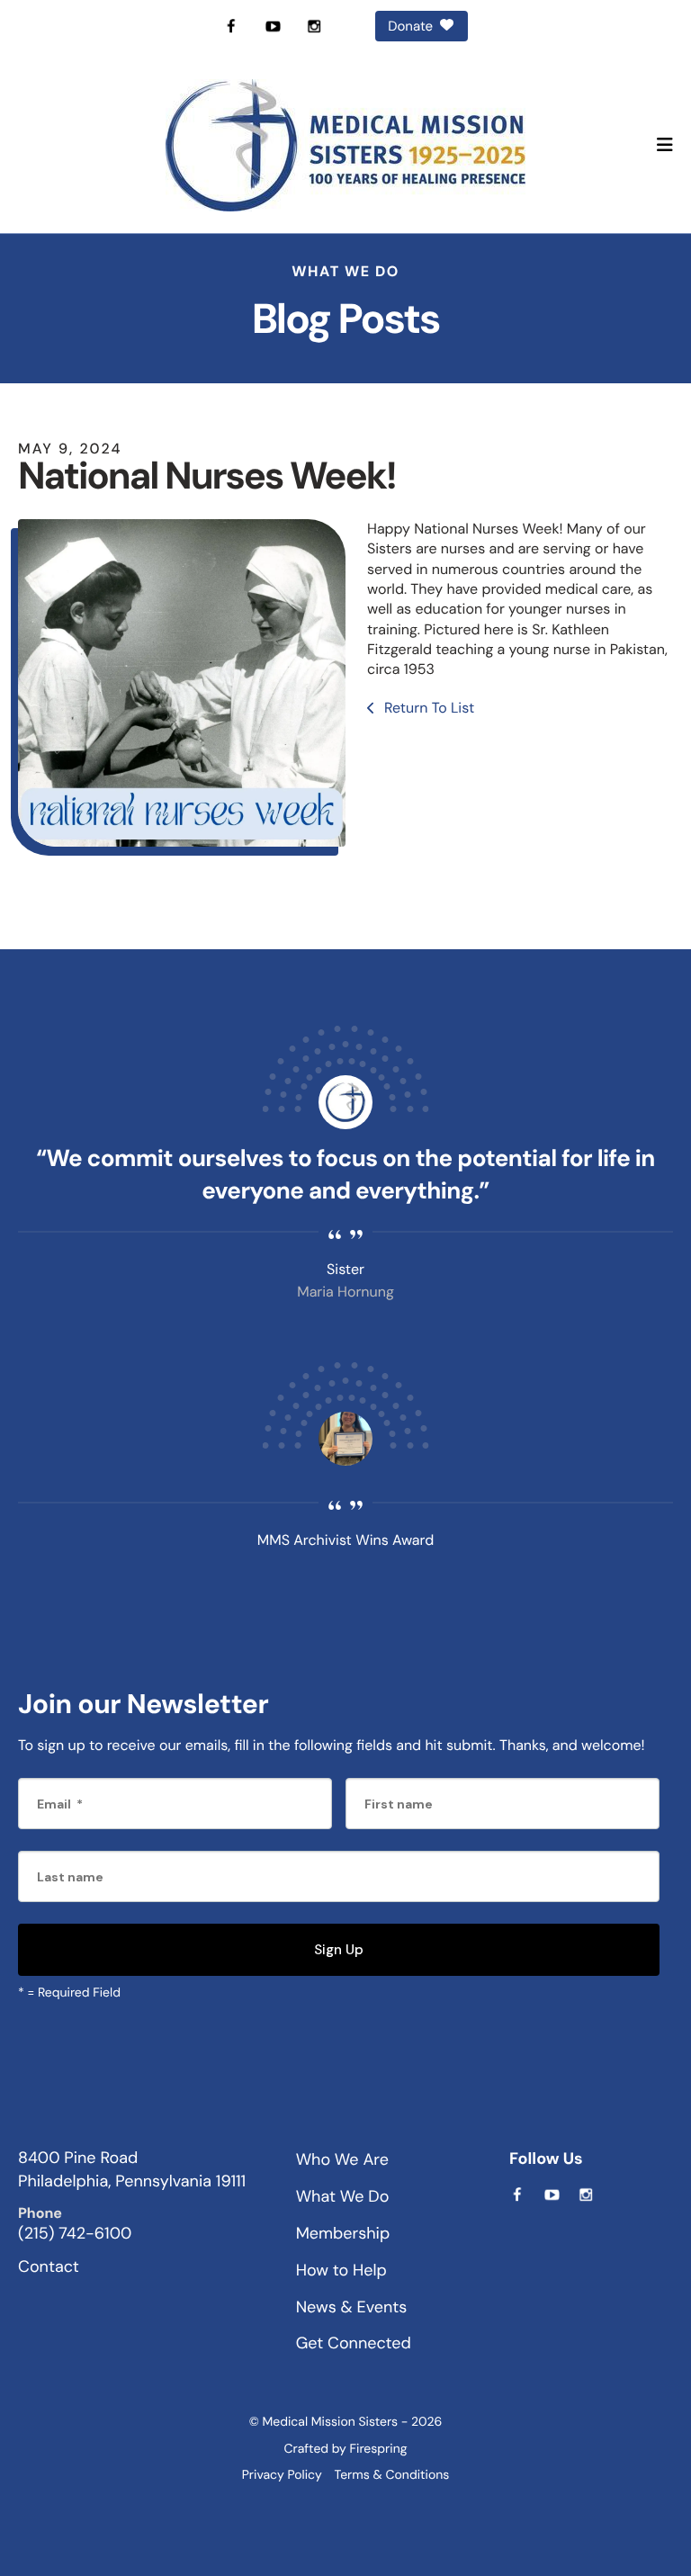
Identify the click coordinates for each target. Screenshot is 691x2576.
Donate (410, 26)
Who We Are (342, 2159)
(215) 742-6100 (75, 2233)
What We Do (343, 2196)
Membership (343, 2233)
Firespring (379, 2449)
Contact (49, 2266)
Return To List (427, 708)
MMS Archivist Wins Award (345, 1540)
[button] (665, 146)
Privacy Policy (282, 2475)
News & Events (352, 2307)
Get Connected (354, 2343)
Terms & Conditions (392, 2475)
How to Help (341, 2270)
